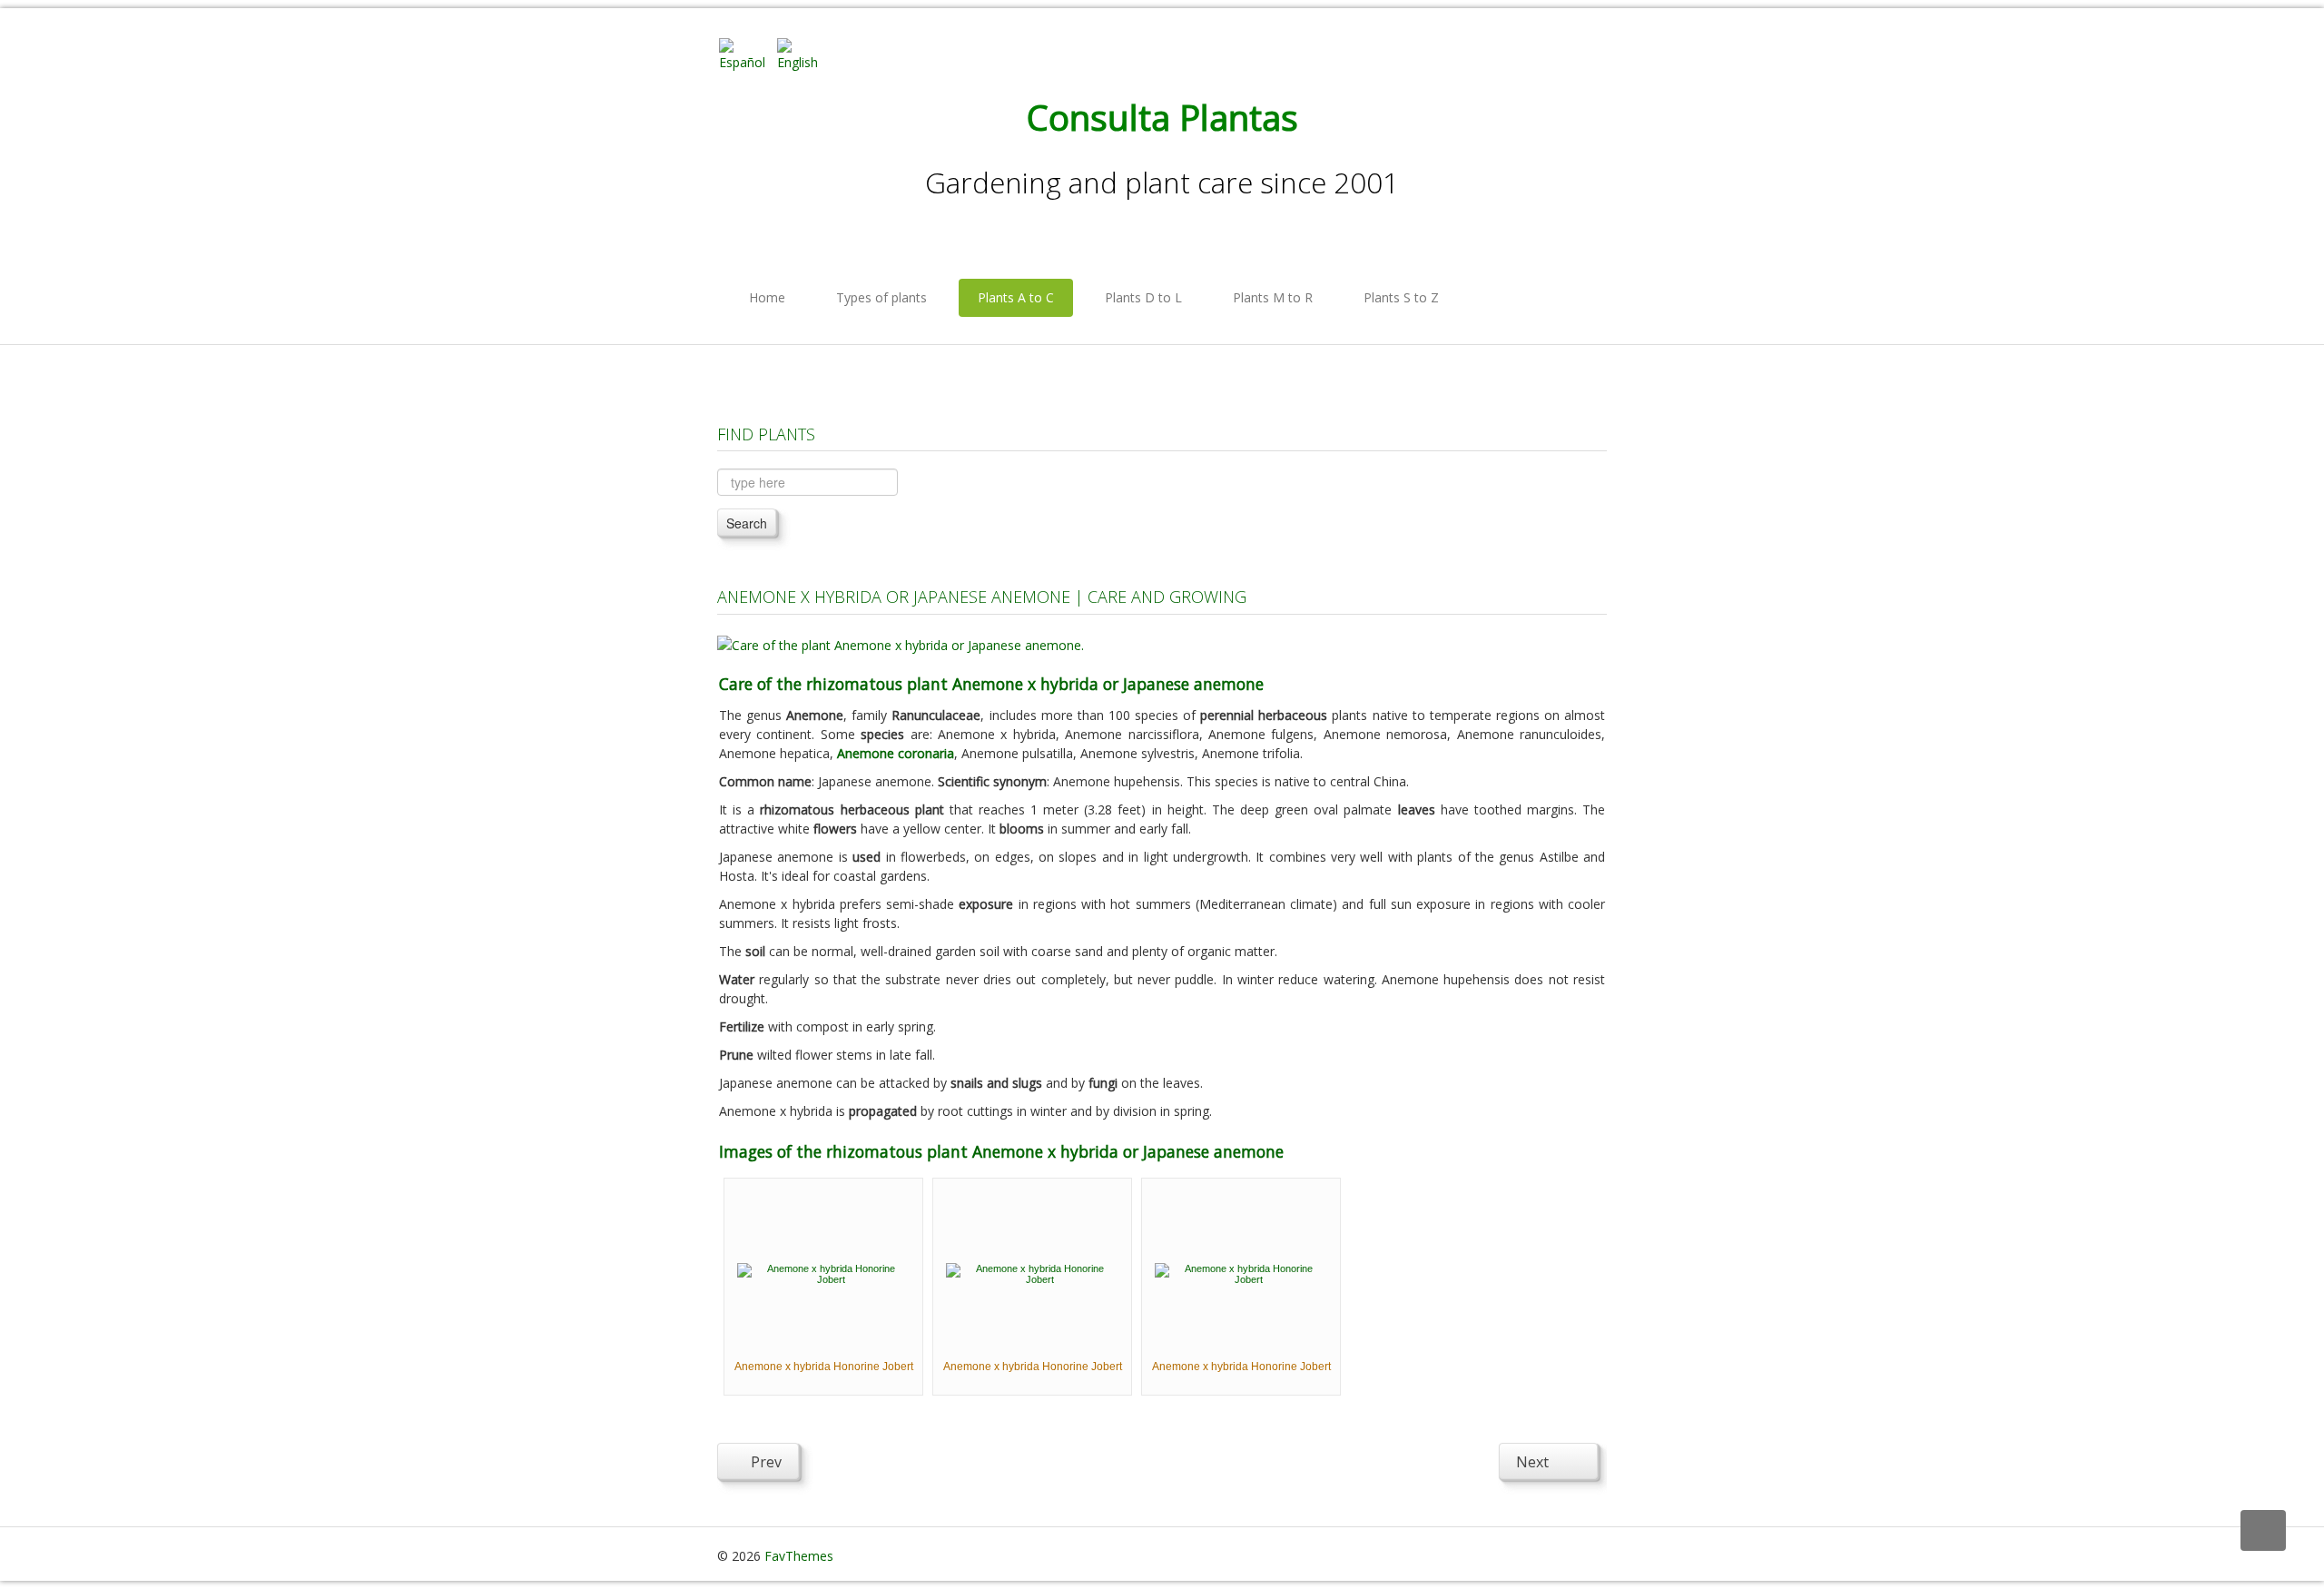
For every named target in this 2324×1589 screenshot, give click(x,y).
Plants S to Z (1401, 297)
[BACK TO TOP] (2263, 1530)
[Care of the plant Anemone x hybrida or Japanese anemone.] (901, 643)
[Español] (746, 53)
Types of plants (881, 297)
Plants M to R (1273, 297)
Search (747, 523)
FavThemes (799, 1556)
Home (767, 297)
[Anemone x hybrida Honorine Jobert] (823, 1272)
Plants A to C (1016, 297)
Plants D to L (1143, 297)
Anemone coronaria (896, 753)
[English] (804, 53)
